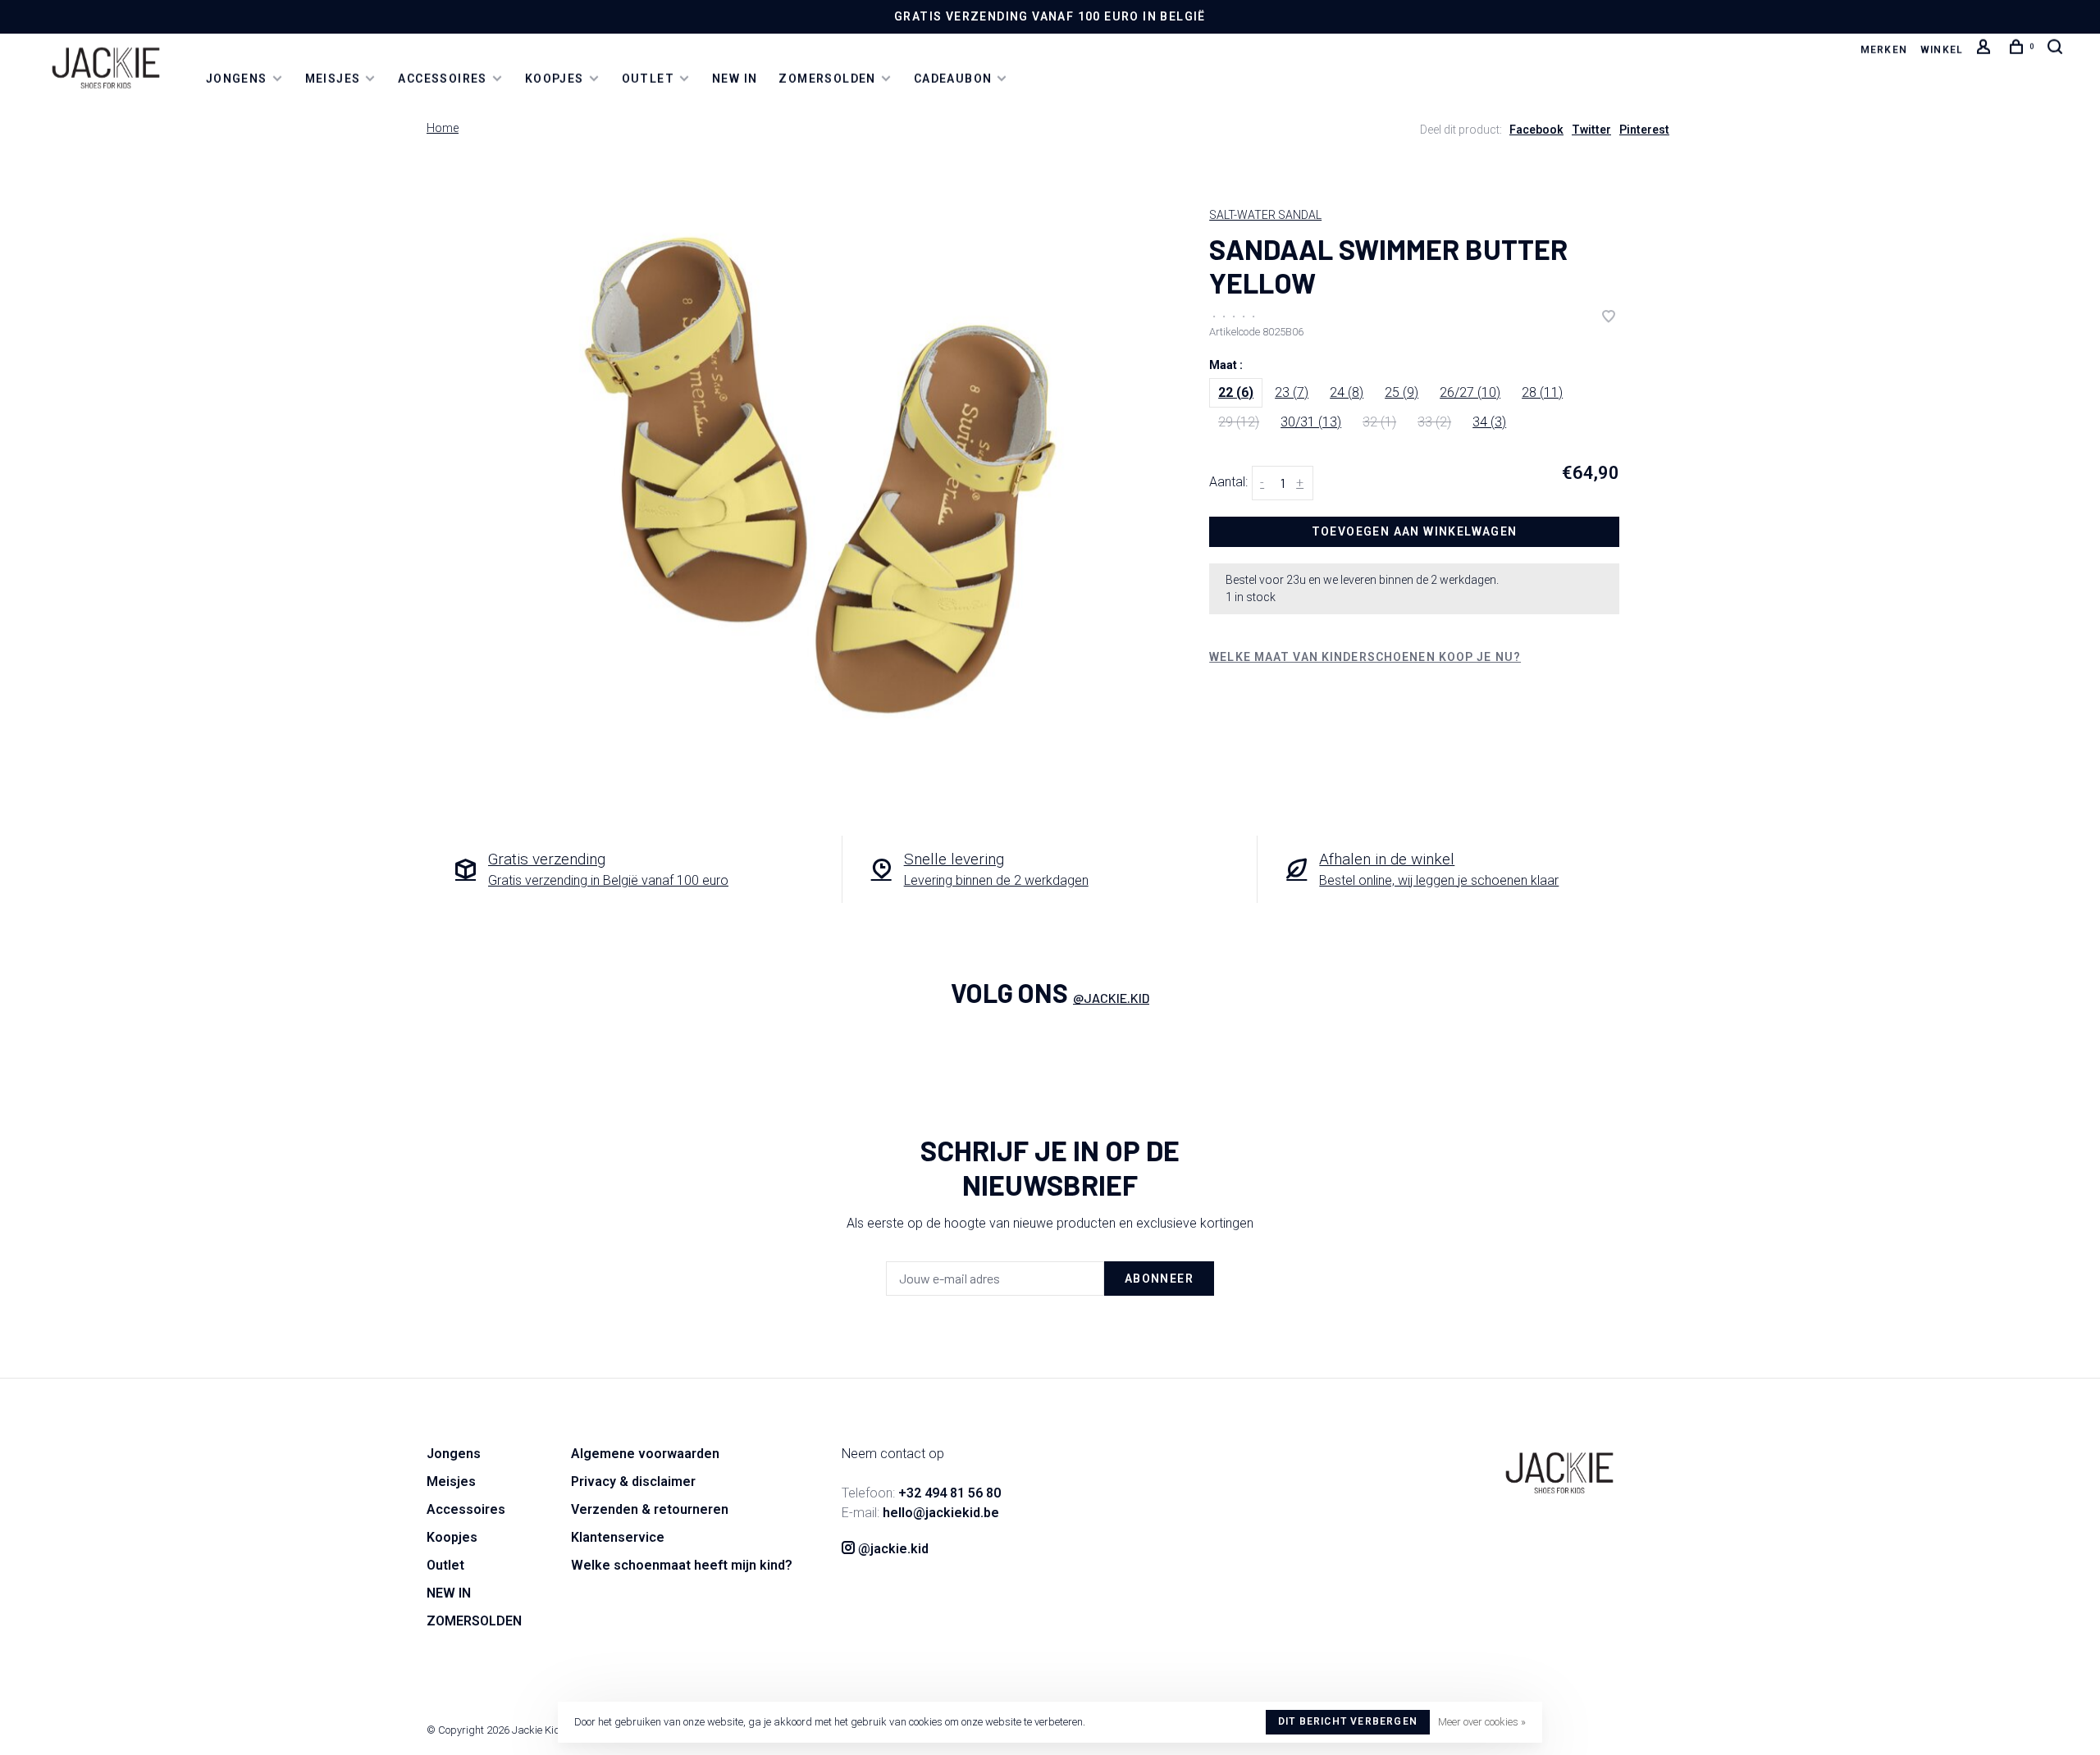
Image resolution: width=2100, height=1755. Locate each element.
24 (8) (1347, 392)
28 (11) (1542, 392)
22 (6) (1236, 392)
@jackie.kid (1111, 998)
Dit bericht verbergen (1348, 1721)
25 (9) (1402, 392)
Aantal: (1228, 482)
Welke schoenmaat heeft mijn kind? (682, 1565)
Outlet (648, 79)
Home (443, 128)
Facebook (1536, 130)
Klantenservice (618, 1537)
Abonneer (1159, 1279)
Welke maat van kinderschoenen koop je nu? (1365, 657)
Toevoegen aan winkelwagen (1415, 531)
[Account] (1986, 50)
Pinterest (1644, 130)
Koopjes (555, 79)
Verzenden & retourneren (650, 1509)
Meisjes (333, 79)
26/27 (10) (1470, 392)
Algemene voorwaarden (645, 1454)
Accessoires (442, 79)
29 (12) (1239, 422)
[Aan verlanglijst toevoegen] (1609, 318)
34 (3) (1489, 422)
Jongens (237, 79)
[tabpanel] (820, 475)
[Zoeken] (2057, 50)
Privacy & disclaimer (633, 1481)
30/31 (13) (1311, 422)
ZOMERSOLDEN (827, 79)
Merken (1884, 50)
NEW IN (735, 79)
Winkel (1942, 50)
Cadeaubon (953, 79)
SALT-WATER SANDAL (1265, 215)
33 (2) (1434, 422)
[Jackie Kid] (1559, 1473)
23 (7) (1292, 392)
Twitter (1591, 130)
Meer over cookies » (1482, 1722)
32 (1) (1379, 422)
